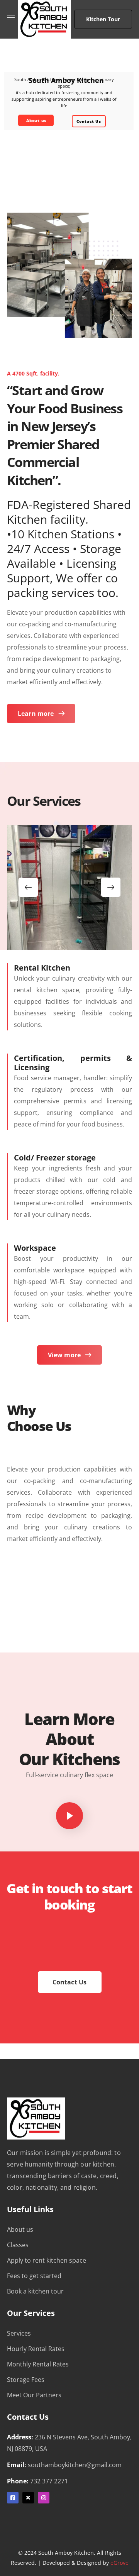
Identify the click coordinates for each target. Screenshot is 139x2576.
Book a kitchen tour (35, 2291)
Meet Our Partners (34, 2395)
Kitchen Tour (103, 19)
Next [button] (111, 887)
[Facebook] (13, 2498)
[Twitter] (28, 2498)
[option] (69, 887)
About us (36, 120)
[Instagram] (44, 2498)
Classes (18, 2245)
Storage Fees (26, 2380)
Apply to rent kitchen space (47, 2260)
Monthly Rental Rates (38, 2364)
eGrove (120, 2563)
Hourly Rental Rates (36, 2349)
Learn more (36, 714)
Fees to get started (34, 2276)
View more (64, 1355)
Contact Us (89, 121)
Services (19, 2333)
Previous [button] (28, 887)
